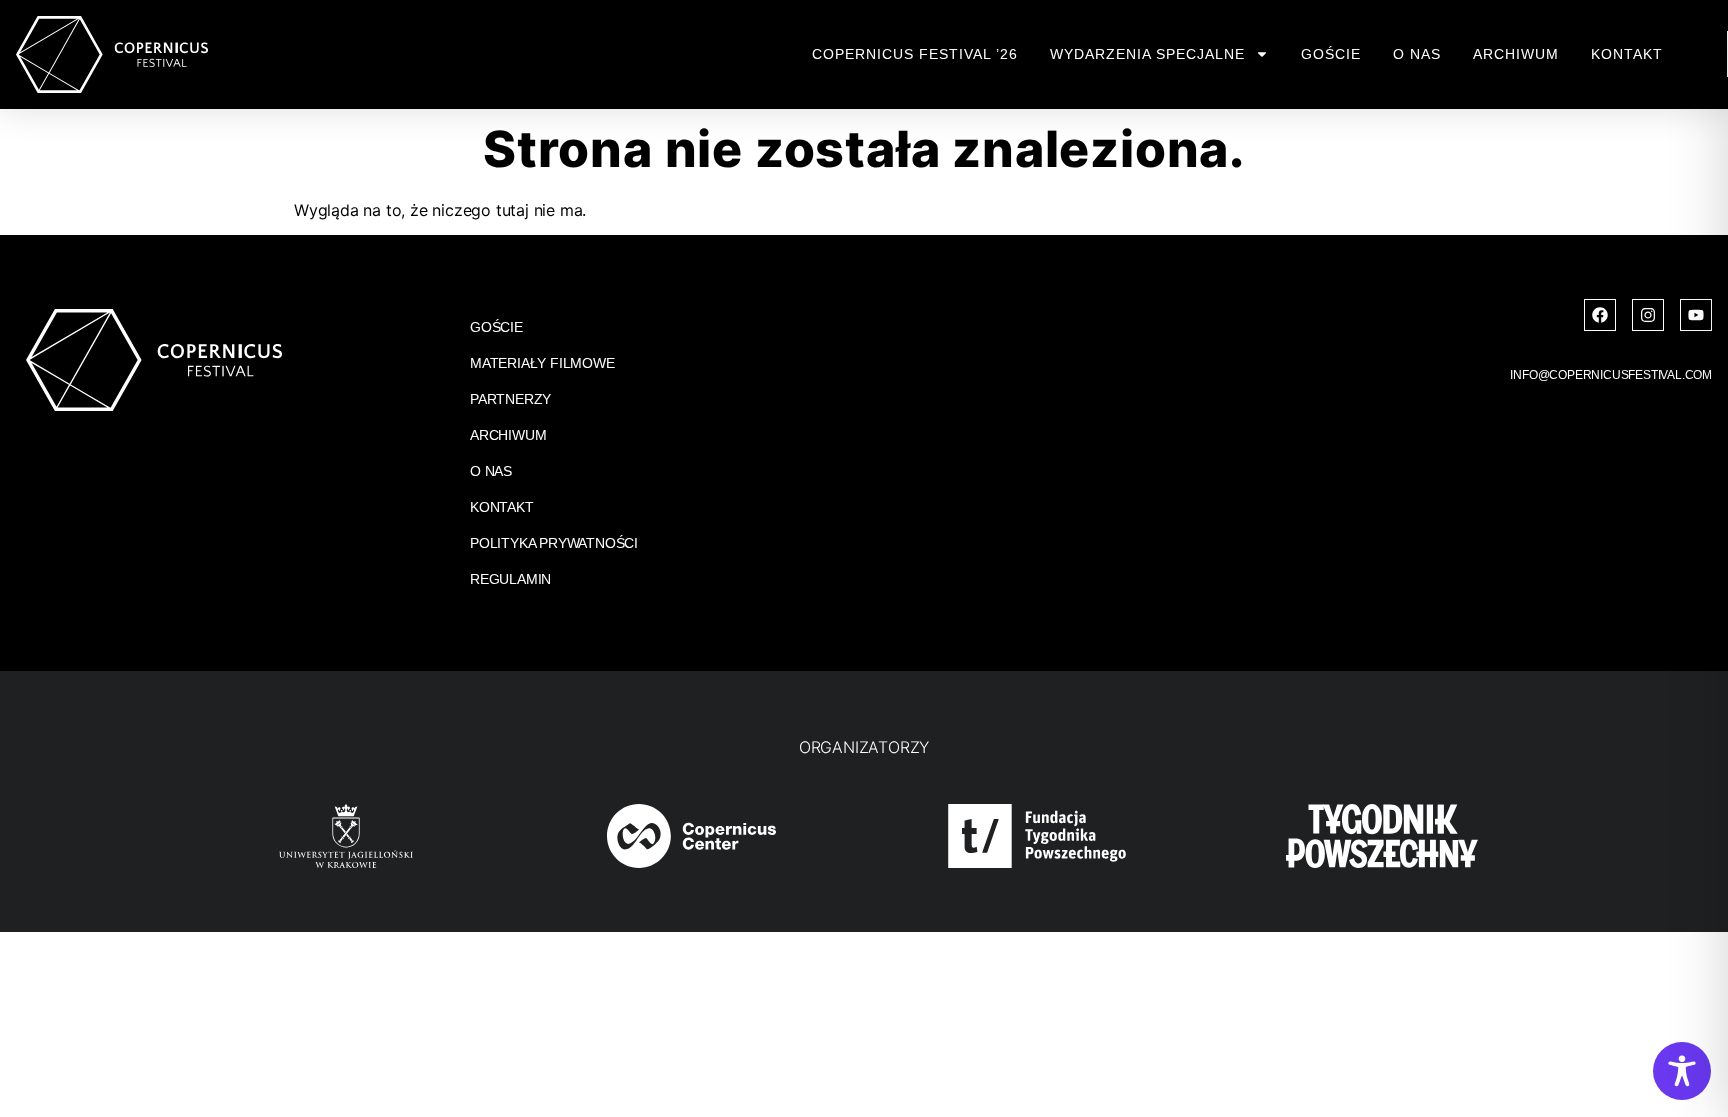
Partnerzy (510, 399)
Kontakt (1627, 54)
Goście (1331, 54)
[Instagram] (1648, 315)
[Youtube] (1696, 315)
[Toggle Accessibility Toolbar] (1682, 1071)
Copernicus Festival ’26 (915, 54)
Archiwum (1516, 54)
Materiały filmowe (542, 363)
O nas (1417, 54)
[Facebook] (1600, 315)
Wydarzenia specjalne (1147, 54)
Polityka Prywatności (554, 543)
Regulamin (510, 579)
